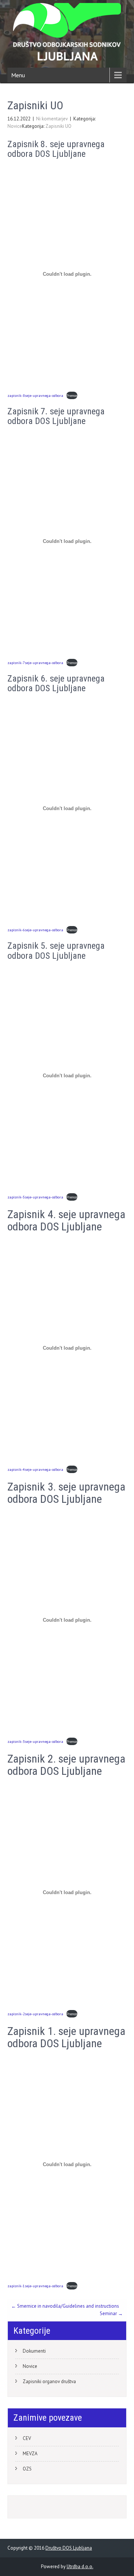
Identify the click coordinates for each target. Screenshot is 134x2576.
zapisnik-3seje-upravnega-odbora (35, 1741)
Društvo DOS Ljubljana (69, 2548)
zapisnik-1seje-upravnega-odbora (35, 2286)
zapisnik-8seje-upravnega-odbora (35, 395)
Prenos (72, 395)
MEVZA (30, 2454)
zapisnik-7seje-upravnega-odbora (35, 663)
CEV (27, 2438)
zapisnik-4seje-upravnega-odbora (35, 1469)
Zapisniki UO (58, 126)
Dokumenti (34, 2351)
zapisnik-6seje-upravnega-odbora (35, 930)
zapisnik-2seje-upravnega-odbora (35, 2014)
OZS (27, 2469)
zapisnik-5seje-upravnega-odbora (35, 1197)
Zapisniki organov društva (49, 2381)
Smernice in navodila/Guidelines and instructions (65, 2306)
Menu (18, 75)
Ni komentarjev (52, 119)
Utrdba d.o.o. (80, 2567)
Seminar (111, 2313)
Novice (15, 126)
